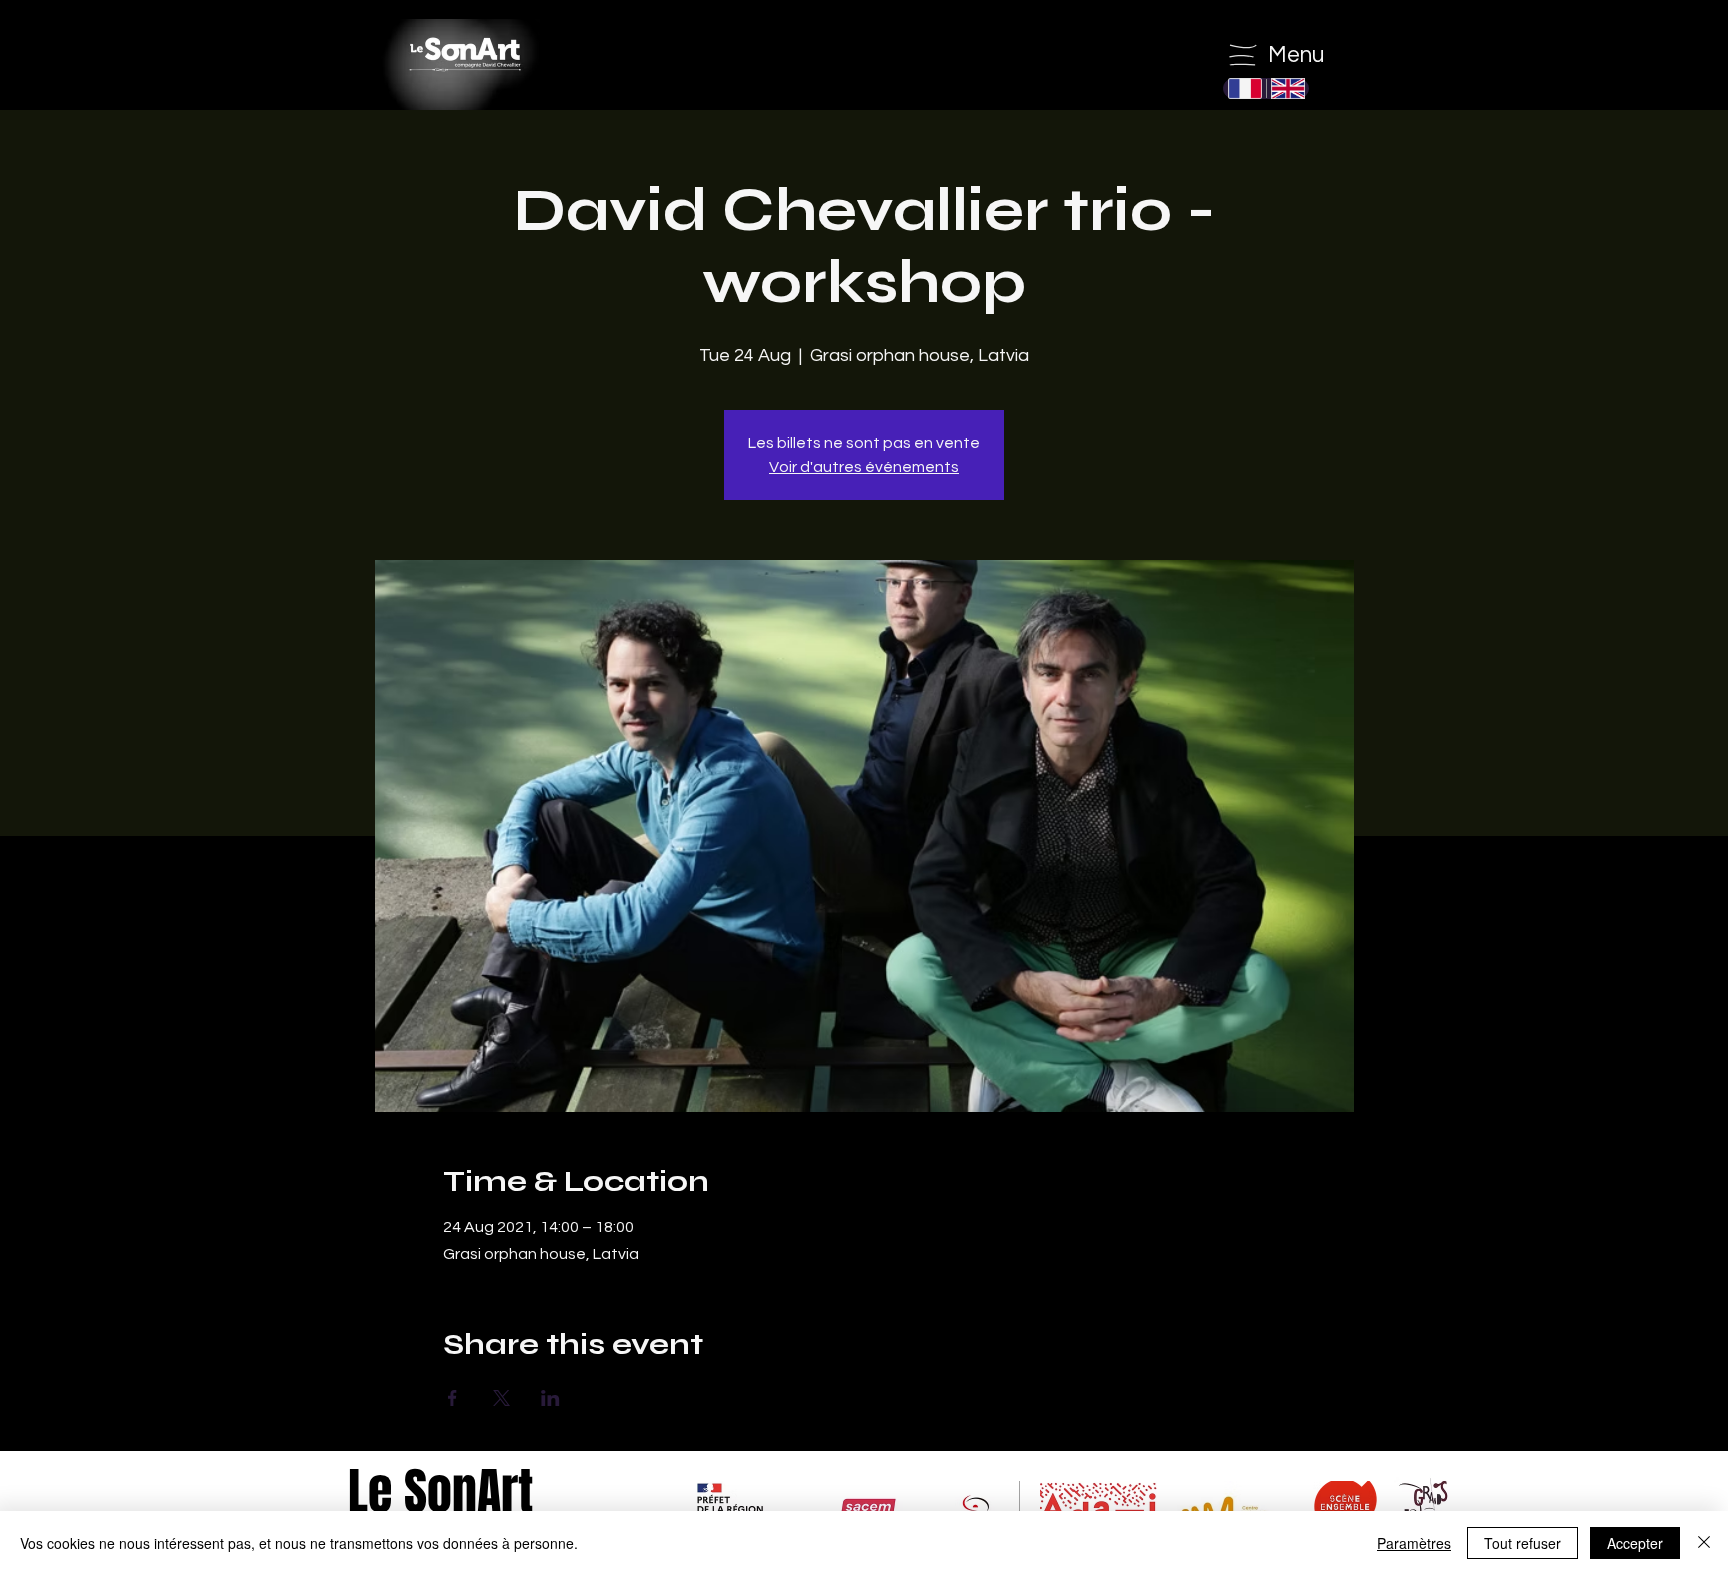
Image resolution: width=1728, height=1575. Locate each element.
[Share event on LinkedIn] (550, 1398)
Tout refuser (1522, 1543)
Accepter (1635, 1543)
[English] (1287, 88)
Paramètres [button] (1414, 1543)
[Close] (1704, 1543)
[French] (1245, 88)
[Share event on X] (501, 1398)
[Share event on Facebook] (452, 1398)
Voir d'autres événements (864, 467)
